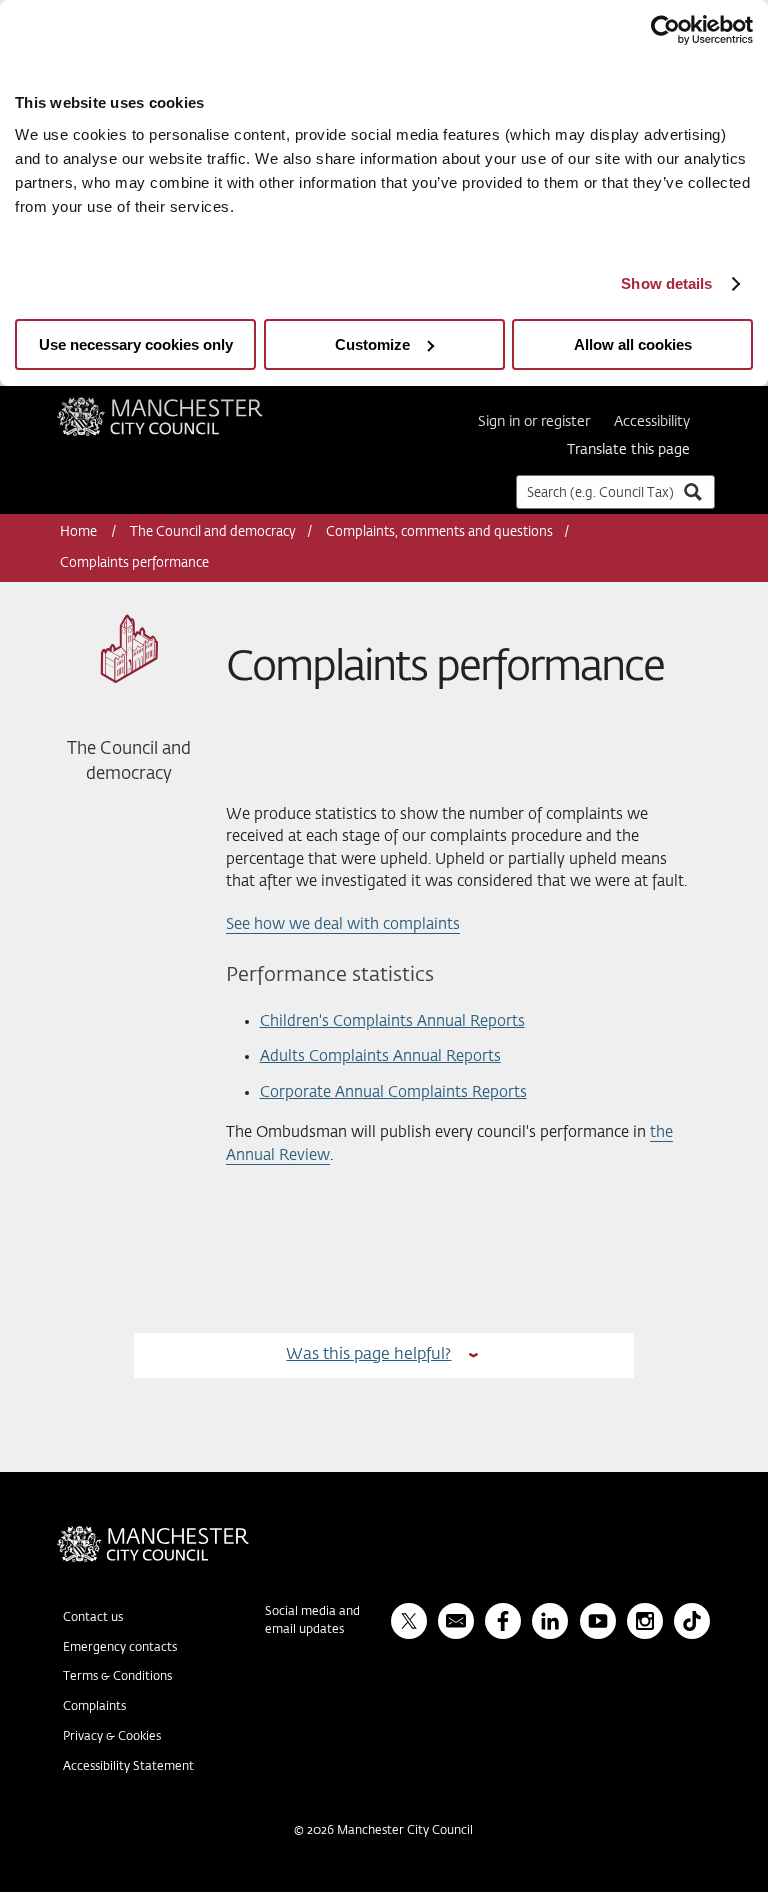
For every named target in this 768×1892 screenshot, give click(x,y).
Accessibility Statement (128, 1767)
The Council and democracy (213, 532)
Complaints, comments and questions (439, 532)
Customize (372, 344)
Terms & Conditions (117, 1677)
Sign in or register (534, 422)
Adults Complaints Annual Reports (380, 1056)
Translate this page (628, 450)
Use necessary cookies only (136, 344)
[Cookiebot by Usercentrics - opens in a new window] (665, 30)
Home (80, 532)
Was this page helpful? (368, 1354)
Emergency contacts (120, 1648)
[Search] (692, 491)
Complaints (94, 1707)
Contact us (93, 1618)
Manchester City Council (187, 405)
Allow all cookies (633, 344)
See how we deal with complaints (343, 924)
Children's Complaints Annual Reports (392, 1021)
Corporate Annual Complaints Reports (393, 1092)
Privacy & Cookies (112, 1737)
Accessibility (652, 422)
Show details (666, 283)
